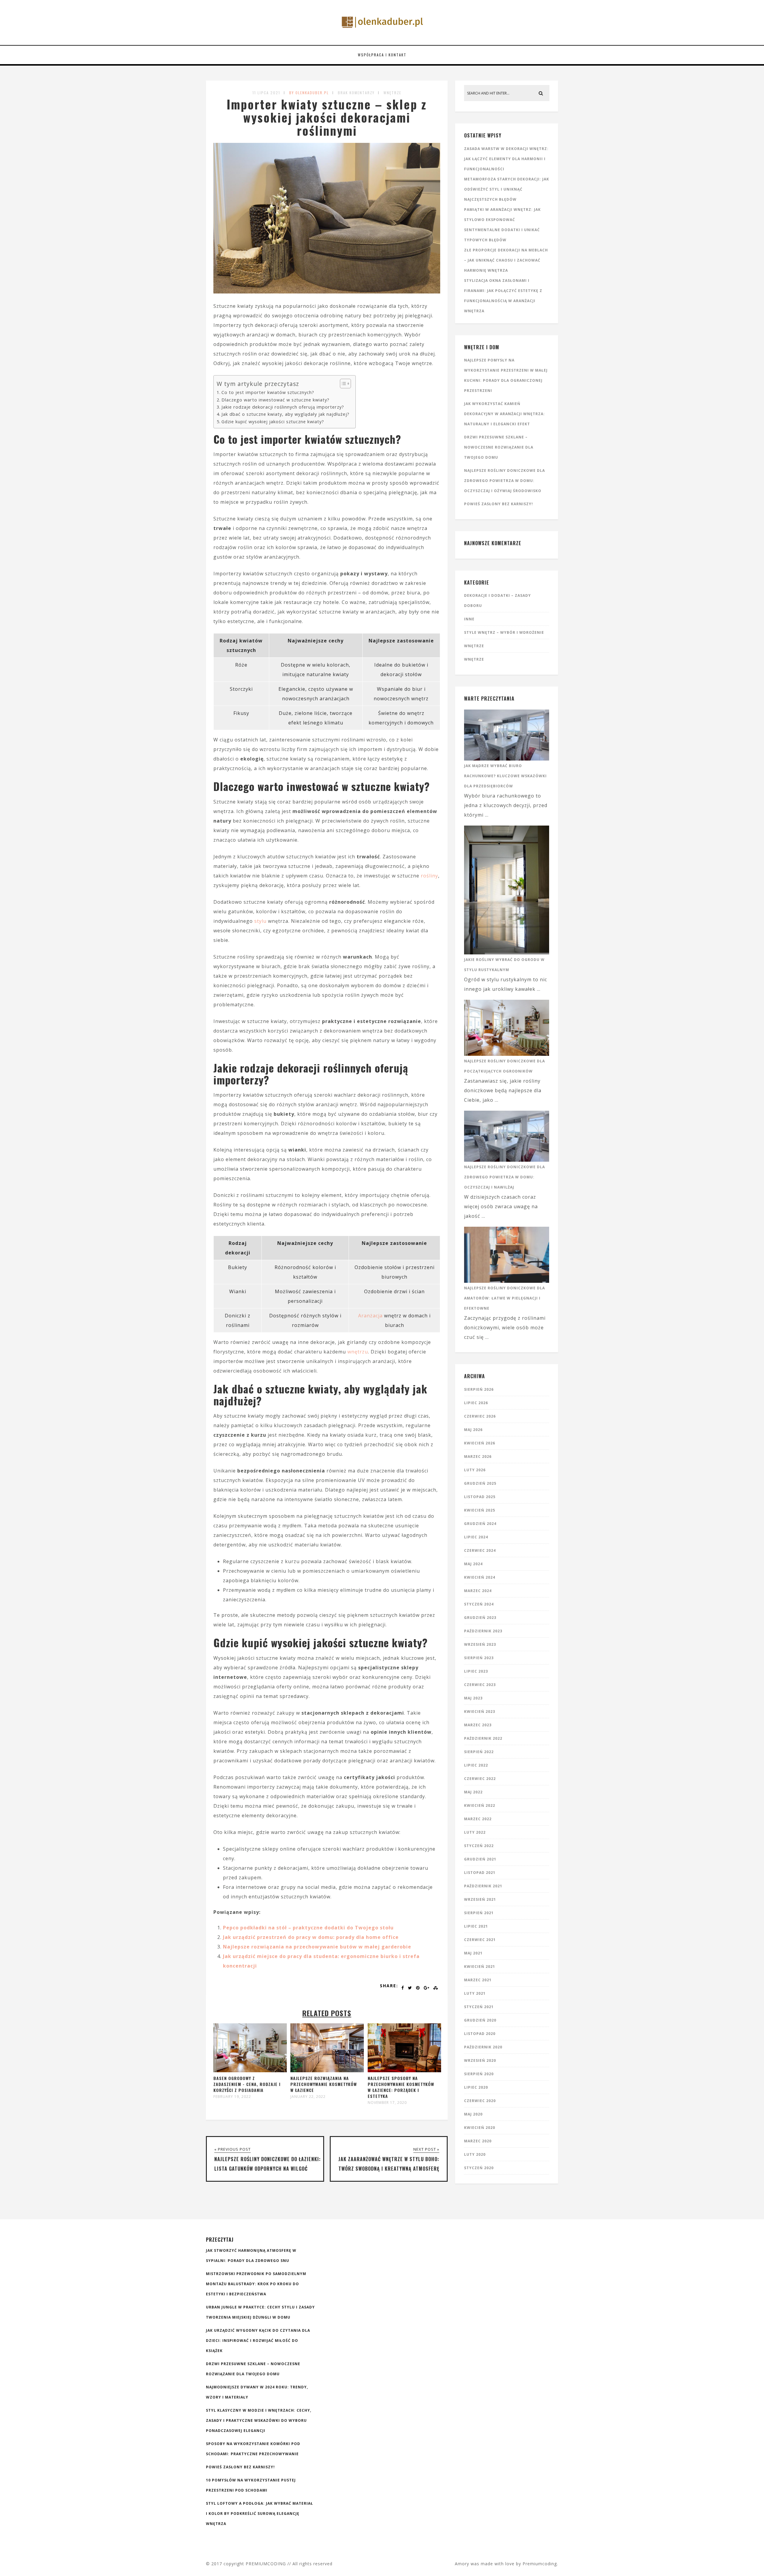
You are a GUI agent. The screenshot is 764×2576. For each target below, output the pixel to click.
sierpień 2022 (479, 1752)
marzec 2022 (478, 1819)
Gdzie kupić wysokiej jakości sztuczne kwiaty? (273, 422)
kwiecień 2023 (480, 1712)
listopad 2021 (480, 1873)
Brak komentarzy (356, 93)
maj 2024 (473, 1564)
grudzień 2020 (480, 2020)
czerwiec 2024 (480, 1550)
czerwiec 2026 (480, 1416)
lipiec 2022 (476, 1765)
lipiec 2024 (476, 1537)
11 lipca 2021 (266, 93)
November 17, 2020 (387, 2103)
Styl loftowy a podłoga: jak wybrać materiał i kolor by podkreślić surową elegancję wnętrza (259, 2514)
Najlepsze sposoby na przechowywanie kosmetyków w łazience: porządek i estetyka (401, 2087)
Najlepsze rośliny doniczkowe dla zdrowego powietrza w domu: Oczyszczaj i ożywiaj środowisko (505, 481)
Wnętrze (392, 93)
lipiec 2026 (476, 1403)
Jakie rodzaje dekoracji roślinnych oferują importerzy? (283, 407)
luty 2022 (475, 1832)
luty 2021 (475, 1993)
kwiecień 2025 (480, 1510)
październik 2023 (483, 1631)
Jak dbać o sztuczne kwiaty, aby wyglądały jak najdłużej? (285, 414)
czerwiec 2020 (480, 2101)
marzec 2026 (478, 1457)
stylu (260, 921)
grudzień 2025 (480, 1483)
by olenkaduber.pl (309, 93)
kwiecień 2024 (480, 1577)
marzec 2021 (478, 1980)
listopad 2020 (480, 2034)
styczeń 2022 (479, 1846)
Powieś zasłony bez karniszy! (499, 504)
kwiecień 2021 (480, 1967)
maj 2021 (473, 1953)
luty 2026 (475, 1470)
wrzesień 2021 (480, 1899)
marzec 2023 (478, 1725)
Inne (469, 619)
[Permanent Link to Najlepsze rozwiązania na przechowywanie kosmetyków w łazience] (327, 2070)
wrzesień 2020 (480, 2060)
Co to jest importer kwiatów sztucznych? (268, 392)
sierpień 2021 (479, 1913)
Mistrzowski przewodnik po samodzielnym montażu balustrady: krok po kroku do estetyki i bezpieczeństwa (256, 2284)
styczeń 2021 (479, 2007)
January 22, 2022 (308, 2097)
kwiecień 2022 (480, 1805)
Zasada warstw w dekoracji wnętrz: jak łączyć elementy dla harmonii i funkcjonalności (506, 159)
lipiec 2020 (476, 2087)
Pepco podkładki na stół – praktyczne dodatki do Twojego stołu (308, 1928)
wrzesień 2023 (480, 1644)
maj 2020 (473, 2114)
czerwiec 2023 (480, 1685)
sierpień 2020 (479, 2074)
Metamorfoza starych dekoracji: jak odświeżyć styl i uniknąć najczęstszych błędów (507, 189)
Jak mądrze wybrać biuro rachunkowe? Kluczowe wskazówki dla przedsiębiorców (505, 776)
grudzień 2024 (480, 1524)
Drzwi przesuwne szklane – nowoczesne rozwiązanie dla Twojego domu (499, 447)
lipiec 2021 (476, 1926)
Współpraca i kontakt (382, 55)
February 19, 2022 (232, 2097)
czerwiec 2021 (480, 1940)
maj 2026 (473, 1430)
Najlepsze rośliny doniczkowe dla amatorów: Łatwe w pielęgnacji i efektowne (505, 1298)
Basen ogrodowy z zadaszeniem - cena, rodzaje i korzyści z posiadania (247, 2084)
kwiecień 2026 (480, 1443)
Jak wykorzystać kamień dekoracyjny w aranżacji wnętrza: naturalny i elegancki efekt (505, 414)
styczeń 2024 (479, 1604)
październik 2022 (483, 1738)
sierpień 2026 (479, 1389)
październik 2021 (483, 1886)
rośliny (429, 876)
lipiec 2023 (476, 1671)
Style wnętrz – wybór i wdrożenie (504, 632)
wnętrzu (358, 1352)
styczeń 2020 (479, 2168)
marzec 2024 (478, 1591)
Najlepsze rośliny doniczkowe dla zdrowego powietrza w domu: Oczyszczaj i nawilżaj (505, 1177)
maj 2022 (473, 1792)
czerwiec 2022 (480, 1779)
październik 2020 (483, 2047)
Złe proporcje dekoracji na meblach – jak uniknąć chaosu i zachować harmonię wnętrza (506, 260)
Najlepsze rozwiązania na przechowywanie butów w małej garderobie (317, 1947)
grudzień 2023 (480, 1618)
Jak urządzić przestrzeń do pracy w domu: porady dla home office (311, 1937)
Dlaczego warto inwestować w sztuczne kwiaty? (275, 400)
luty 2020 (475, 2154)
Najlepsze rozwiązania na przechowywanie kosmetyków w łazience (324, 2084)
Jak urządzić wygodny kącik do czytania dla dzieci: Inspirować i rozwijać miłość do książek (258, 2341)
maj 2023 (473, 1698)
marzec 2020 (478, 2141)
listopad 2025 (480, 1497)
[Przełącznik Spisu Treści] (342, 384)
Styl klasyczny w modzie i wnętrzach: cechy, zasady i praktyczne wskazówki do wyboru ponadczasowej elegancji (259, 2420)
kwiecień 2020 (480, 2128)
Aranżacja (370, 1316)
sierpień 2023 (479, 1658)
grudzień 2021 (480, 1859)
